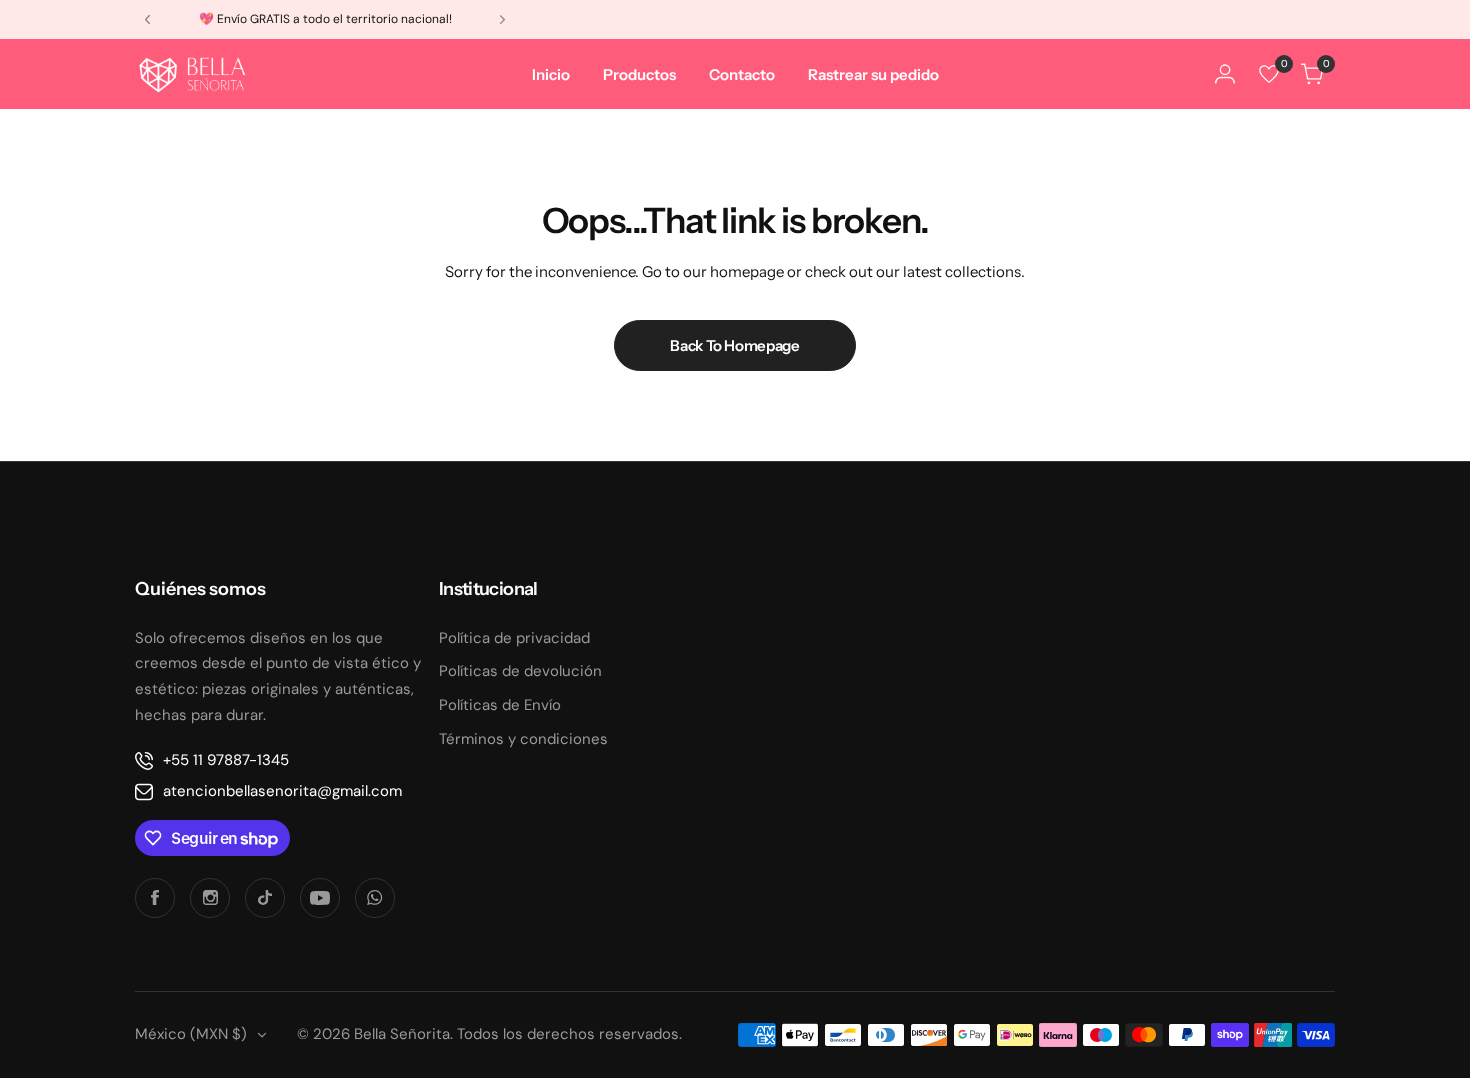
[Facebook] (155, 898)
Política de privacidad (514, 638)
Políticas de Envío (500, 705)
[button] (147, 19)
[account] (1225, 74)
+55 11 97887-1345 (226, 760)
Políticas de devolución (520, 671)
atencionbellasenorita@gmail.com (282, 791)
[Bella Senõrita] (193, 74)
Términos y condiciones (523, 739)
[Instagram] (210, 898)
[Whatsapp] (375, 898)
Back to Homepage (734, 345)
